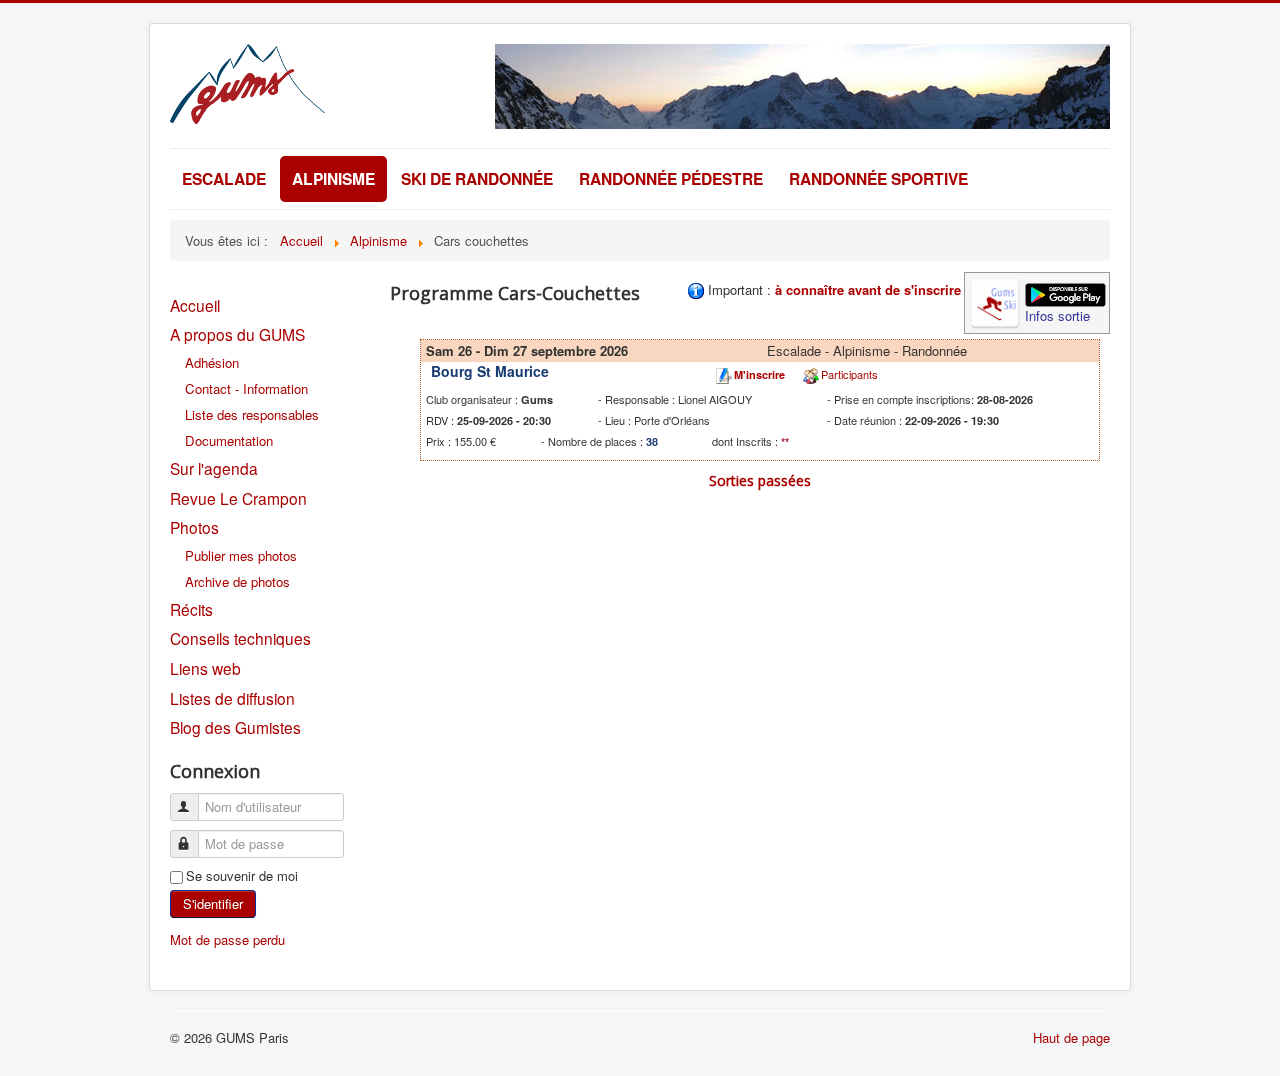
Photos (194, 527)
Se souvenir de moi (242, 876)
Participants (849, 374)
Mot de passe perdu (227, 939)
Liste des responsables (252, 414)
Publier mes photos (241, 555)
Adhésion (212, 362)
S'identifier (213, 903)
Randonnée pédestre (671, 178)
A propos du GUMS (237, 334)
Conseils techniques (240, 638)
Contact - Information (246, 388)
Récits (191, 609)
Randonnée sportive (878, 178)
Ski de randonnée (477, 178)
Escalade (224, 178)
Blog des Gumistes (235, 727)
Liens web (205, 668)
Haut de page (1071, 1037)
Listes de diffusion (232, 698)
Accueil (195, 305)
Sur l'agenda (214, 468)
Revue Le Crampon (238, 498)
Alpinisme (333, 178)
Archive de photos (237, 581)
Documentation (229, 440)
